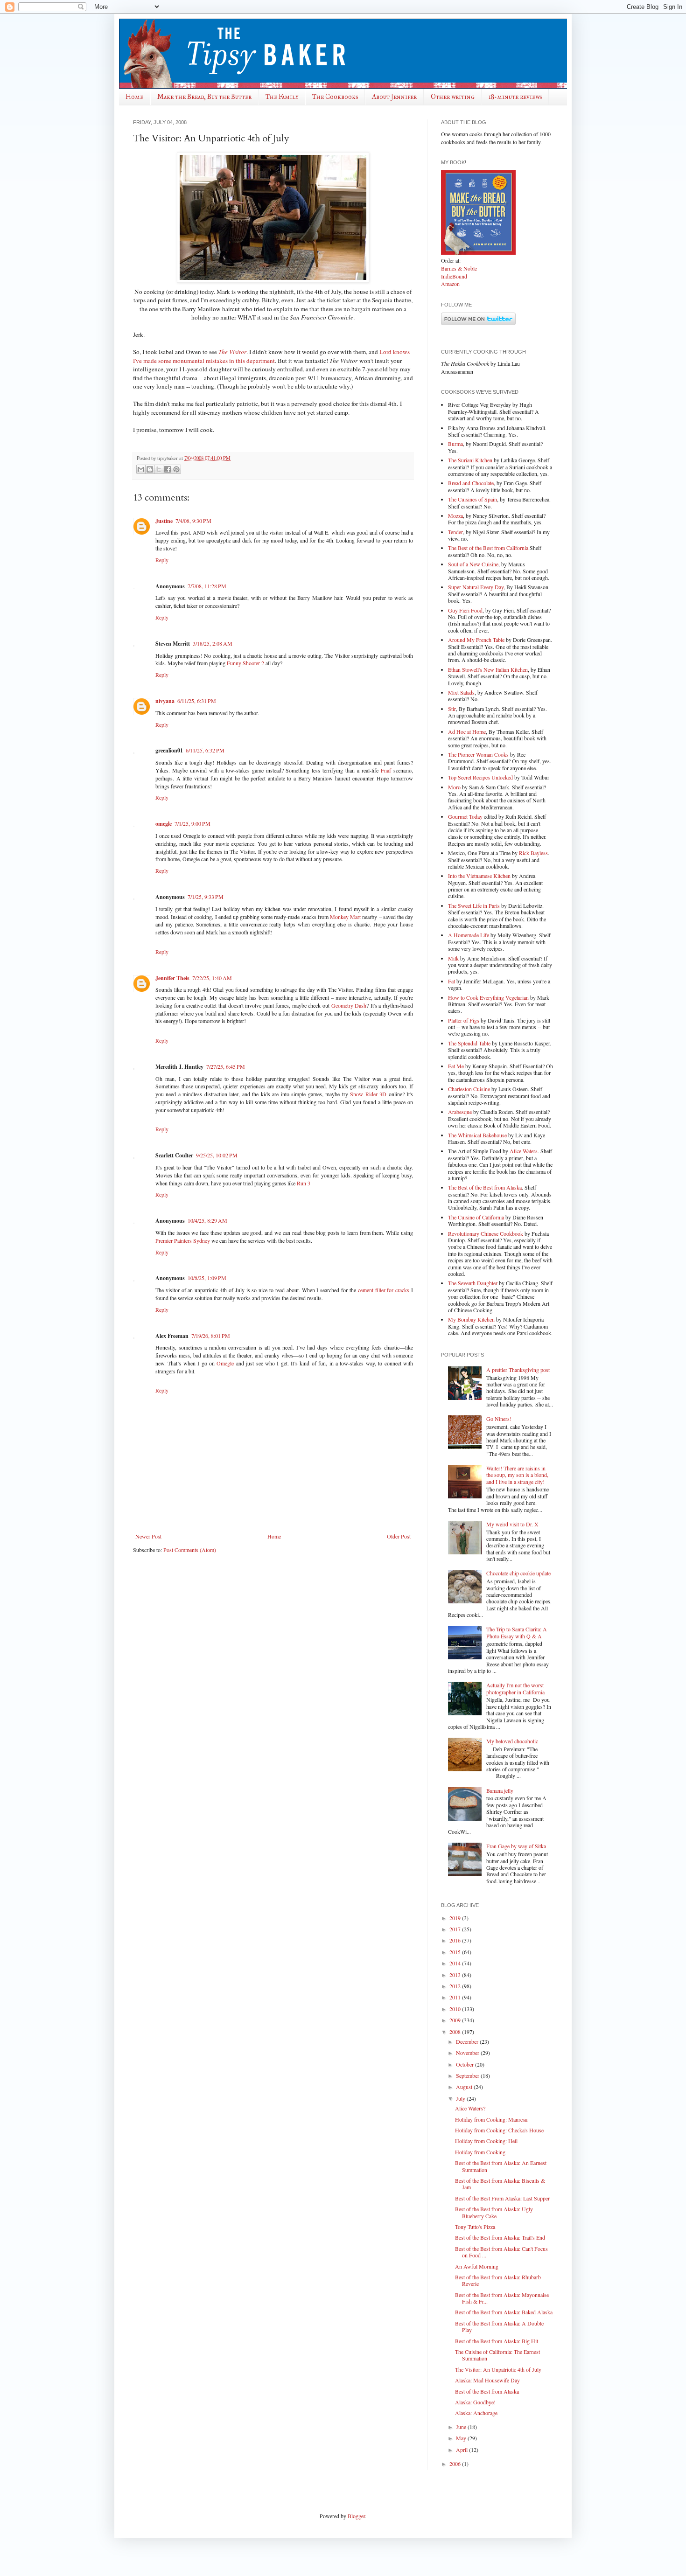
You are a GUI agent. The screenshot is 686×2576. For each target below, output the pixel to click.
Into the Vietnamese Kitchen (479, 876)
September (468, 2075)
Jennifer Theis (172, 978)
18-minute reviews (515, 97)
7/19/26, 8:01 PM (211, 1336)
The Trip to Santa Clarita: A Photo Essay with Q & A (517, 1632)
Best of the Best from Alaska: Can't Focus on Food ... (501, 2252)
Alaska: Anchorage (476, 2413)
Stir (452, 709)
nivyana (165, 701)
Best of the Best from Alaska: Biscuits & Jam (500, 2184)
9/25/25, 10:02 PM (217, 1155)
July (461, 2098)
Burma (455, 444)
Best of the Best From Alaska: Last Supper (502, 2198)
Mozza (455, 515)
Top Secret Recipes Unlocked (480, 777)
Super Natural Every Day (476, 587)
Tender (455, 532)
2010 (456, 2009)
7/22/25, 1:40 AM (212, 978)
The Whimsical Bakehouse (477, 1135)
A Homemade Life (469, 935)
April (462, 2450)
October (465, 2064)
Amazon (450, 284)
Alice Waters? (470, 2108)
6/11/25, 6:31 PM (197, 701)
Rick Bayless (533, 853)
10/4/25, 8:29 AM (207, 1220)
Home (134, 97)
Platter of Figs (464, 1020)
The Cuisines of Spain (472, 499)
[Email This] (141, 469)
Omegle (225, 1363)
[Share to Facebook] (168, 469)
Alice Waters (524, 1151)
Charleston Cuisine (469, 1089)
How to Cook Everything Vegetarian (488, 997)
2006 (456, 2464)
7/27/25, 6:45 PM (226, 1066)
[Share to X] (159, 469)
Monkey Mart (345, 917)
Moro (454, 787)
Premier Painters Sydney (183, 1240)
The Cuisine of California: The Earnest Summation (497, 2355)
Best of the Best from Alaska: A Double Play (499, 2326)
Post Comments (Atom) (190, 1550)
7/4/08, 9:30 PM (193, 521)
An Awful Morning (477, 2266)
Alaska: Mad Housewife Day (487, 2380)
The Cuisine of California (476, 1217)
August (465, 2087)
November (468, 2053)
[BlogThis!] (150, 469)
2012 (456, 1986)
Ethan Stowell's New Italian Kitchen (488, 669)
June (462, 2427)
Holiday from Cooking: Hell (486, 2141)
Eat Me (456, 1066)
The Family (282, 97)
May (462, 2438)
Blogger (356, 2516)
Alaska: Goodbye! (475, 2402)
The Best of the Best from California (488, 548)
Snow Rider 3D (368, 1094)
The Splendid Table (469, 1043)
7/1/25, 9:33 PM (206, 897)
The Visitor (232, 352)
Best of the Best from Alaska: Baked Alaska (504, 2312)
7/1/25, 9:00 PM (192, 823)
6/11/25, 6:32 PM (205, 750)
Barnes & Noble (459, 268)
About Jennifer (394, 97)
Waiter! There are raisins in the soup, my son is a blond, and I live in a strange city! (517, 1475)
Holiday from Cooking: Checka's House (499, 2130)
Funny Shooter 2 (245, 663)
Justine (164, 521)
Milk (453, 958)
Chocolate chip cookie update (518, 1573)
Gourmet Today (465, 816)
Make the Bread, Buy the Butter (204, 97)
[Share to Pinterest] (176, 469)
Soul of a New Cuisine (473, 564)
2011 (456, 1997)
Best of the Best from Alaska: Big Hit (497, 2341)
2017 (456, 1929)
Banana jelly (500, 1790)
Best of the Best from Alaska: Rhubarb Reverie (498, 2280)
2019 (456, 1918)
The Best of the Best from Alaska (485, 1187)
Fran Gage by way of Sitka (516, 1846)
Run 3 (304, 1183)
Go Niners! (499, 1419)
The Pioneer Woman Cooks (478, 754)
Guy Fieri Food (465, 610)
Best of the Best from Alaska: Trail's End (500, 2237)
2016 (456, 1940)
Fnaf (386, 770)
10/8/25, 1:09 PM (207, 1278)
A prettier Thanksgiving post (518, 1370)
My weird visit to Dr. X (512, 1524)
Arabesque (460, 1112)
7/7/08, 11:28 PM (207, 586)
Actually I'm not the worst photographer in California (515, 1688)
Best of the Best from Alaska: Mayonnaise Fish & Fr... (502, 2298)
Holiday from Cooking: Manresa (491, 2119)
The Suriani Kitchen (470, 460)
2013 (456, 1975)
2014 (456, 1963)
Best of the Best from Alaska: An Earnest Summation (501, 2166)
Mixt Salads (461, 692)
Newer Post (148, 1536)
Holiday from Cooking (480, 2152)
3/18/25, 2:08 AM (213, 643)
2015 (456, 1952)
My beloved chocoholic (512, 1741)
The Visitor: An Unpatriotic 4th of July (498, 2369)
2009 (456, 2020)
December (468, 2041)
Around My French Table (476, 640)
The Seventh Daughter (473, 1283)
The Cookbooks (335, 97)
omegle (164, 824)
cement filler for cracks (384, 1290)
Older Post (399, 1536)
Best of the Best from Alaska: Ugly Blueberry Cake (494, 2212)
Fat (451, 981)
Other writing (453, 97)
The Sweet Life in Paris (474, 905)
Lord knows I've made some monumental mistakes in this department (271, 356)
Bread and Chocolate (471, 483)
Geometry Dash (349, 1005)
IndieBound (454, 276)
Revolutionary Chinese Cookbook (486, 1233)
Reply (162, 560)
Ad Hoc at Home (467, 731)
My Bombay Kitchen (471, 1319)
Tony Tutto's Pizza (475, 2227)
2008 (456, 2032)
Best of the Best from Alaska (487, 2391)
